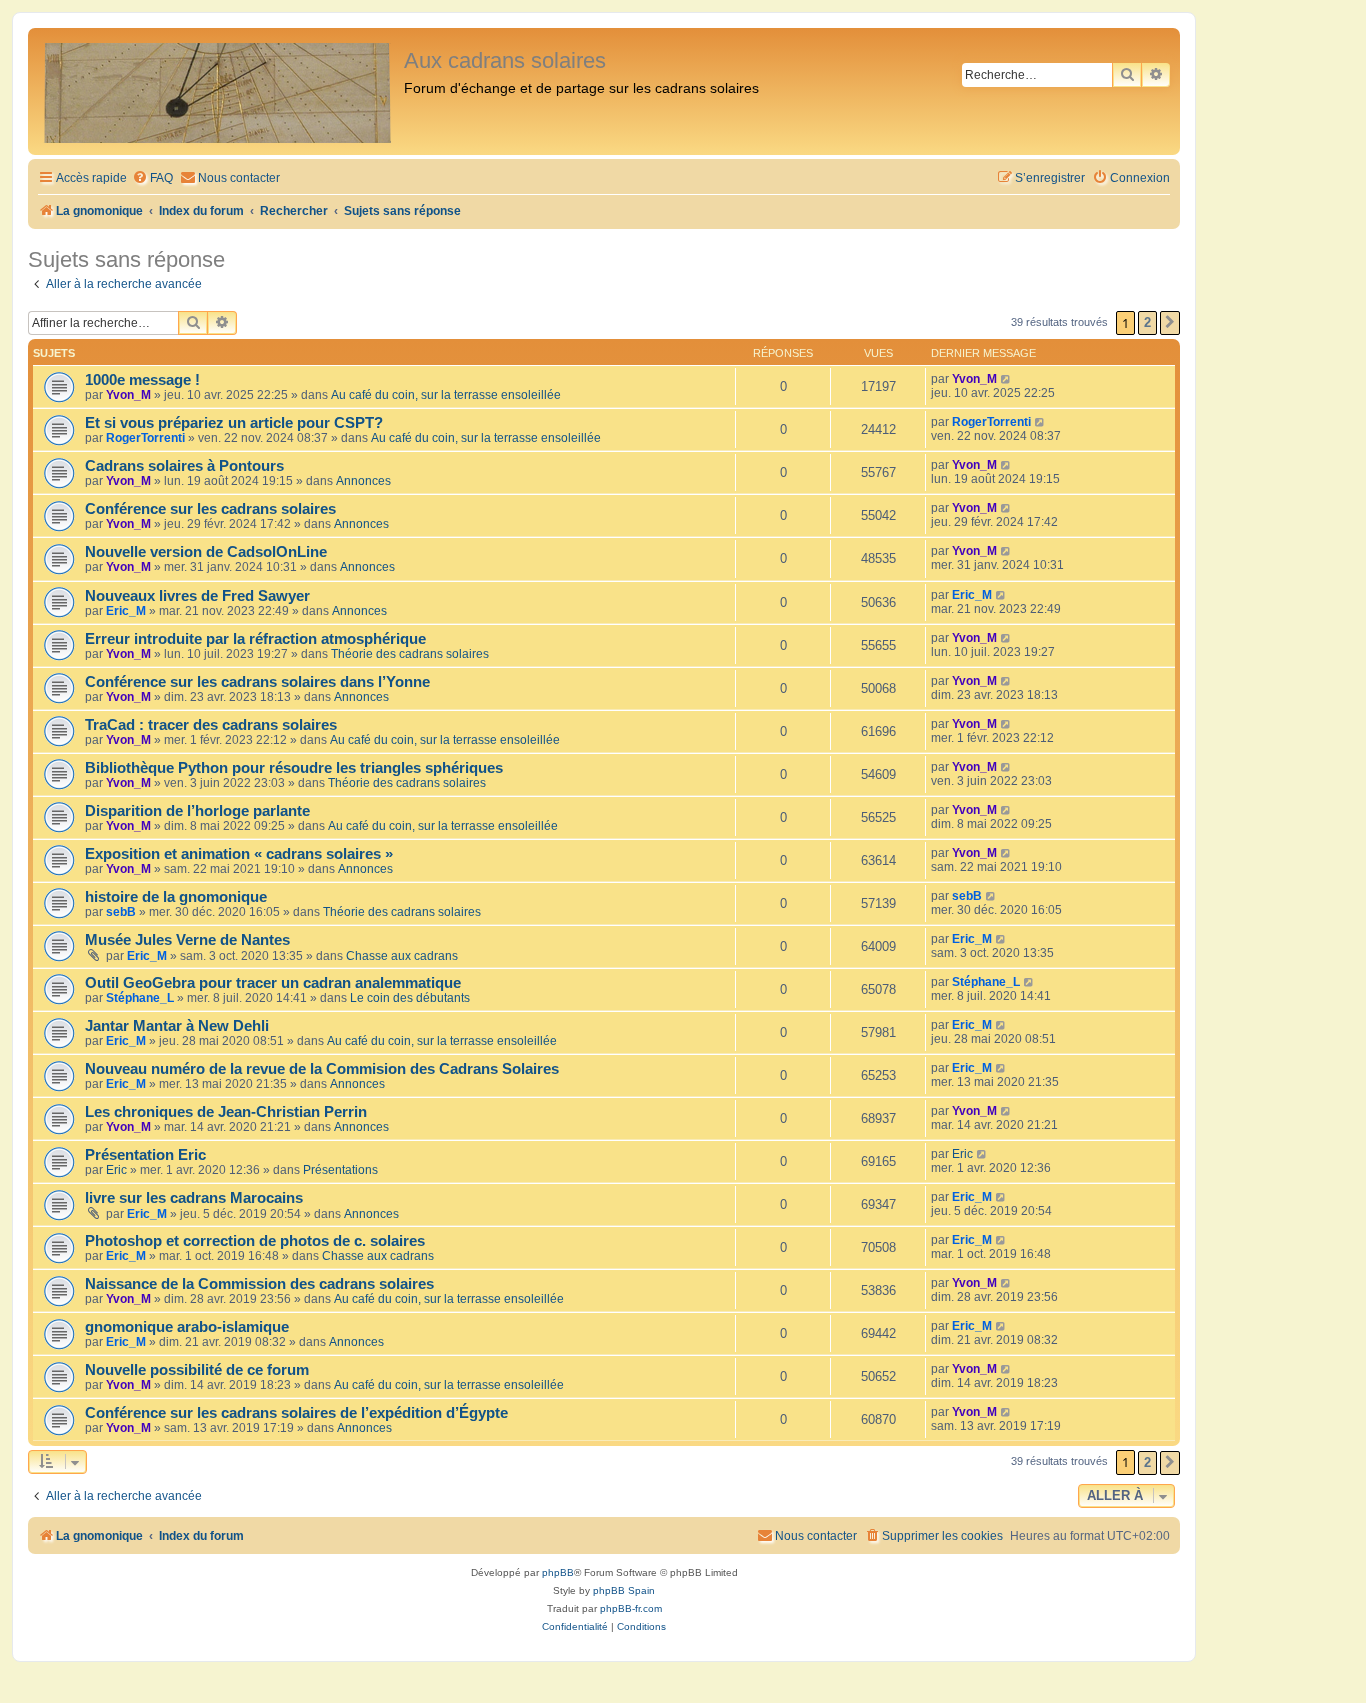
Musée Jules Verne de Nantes (187, 940)
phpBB (558, 1572)
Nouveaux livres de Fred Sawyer (197, 596)
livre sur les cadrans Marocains (194, 1198)
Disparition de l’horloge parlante (197, 811)
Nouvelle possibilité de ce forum (197, 1370)
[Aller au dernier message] (1006, 379)
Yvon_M (128, 395)
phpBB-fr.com (631, 1608)
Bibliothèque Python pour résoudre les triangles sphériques (294, 768)
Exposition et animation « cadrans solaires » (239, 854)
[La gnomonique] (218, 91)
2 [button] (1147, 322)
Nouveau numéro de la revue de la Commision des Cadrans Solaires (322, 1069)
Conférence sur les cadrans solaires (210, 509)
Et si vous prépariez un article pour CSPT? (234, 423)
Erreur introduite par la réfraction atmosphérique (255, 639)
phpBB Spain (624, 1590)
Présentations (340, 1170)
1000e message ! (142, 380)
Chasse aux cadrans (402, 956)
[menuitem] (152, 178)
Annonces (363, 481)
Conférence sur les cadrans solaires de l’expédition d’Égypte (296, 1413)
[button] (1170, 323)
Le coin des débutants (410, 998)
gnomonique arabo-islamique (187, 1327)
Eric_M (126, 611)
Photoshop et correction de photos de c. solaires (255, 1241)
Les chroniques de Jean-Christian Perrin (226, 1112)
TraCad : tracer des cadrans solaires (211, 725)
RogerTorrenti (145, 438)
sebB (121, 912)
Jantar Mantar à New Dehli (177, 1026)
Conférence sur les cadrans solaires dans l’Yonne (257, 682)
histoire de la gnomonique (176, 897)
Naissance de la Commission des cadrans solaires (259, 1284)
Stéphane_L (140, 998)
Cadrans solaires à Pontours (184, 466)
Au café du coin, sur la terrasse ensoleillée (446, 395)
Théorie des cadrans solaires (410, 654)
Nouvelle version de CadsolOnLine (206, 552)
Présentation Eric (145, 1155)
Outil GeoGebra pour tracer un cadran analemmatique (273, 983)
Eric (116, 1170)
